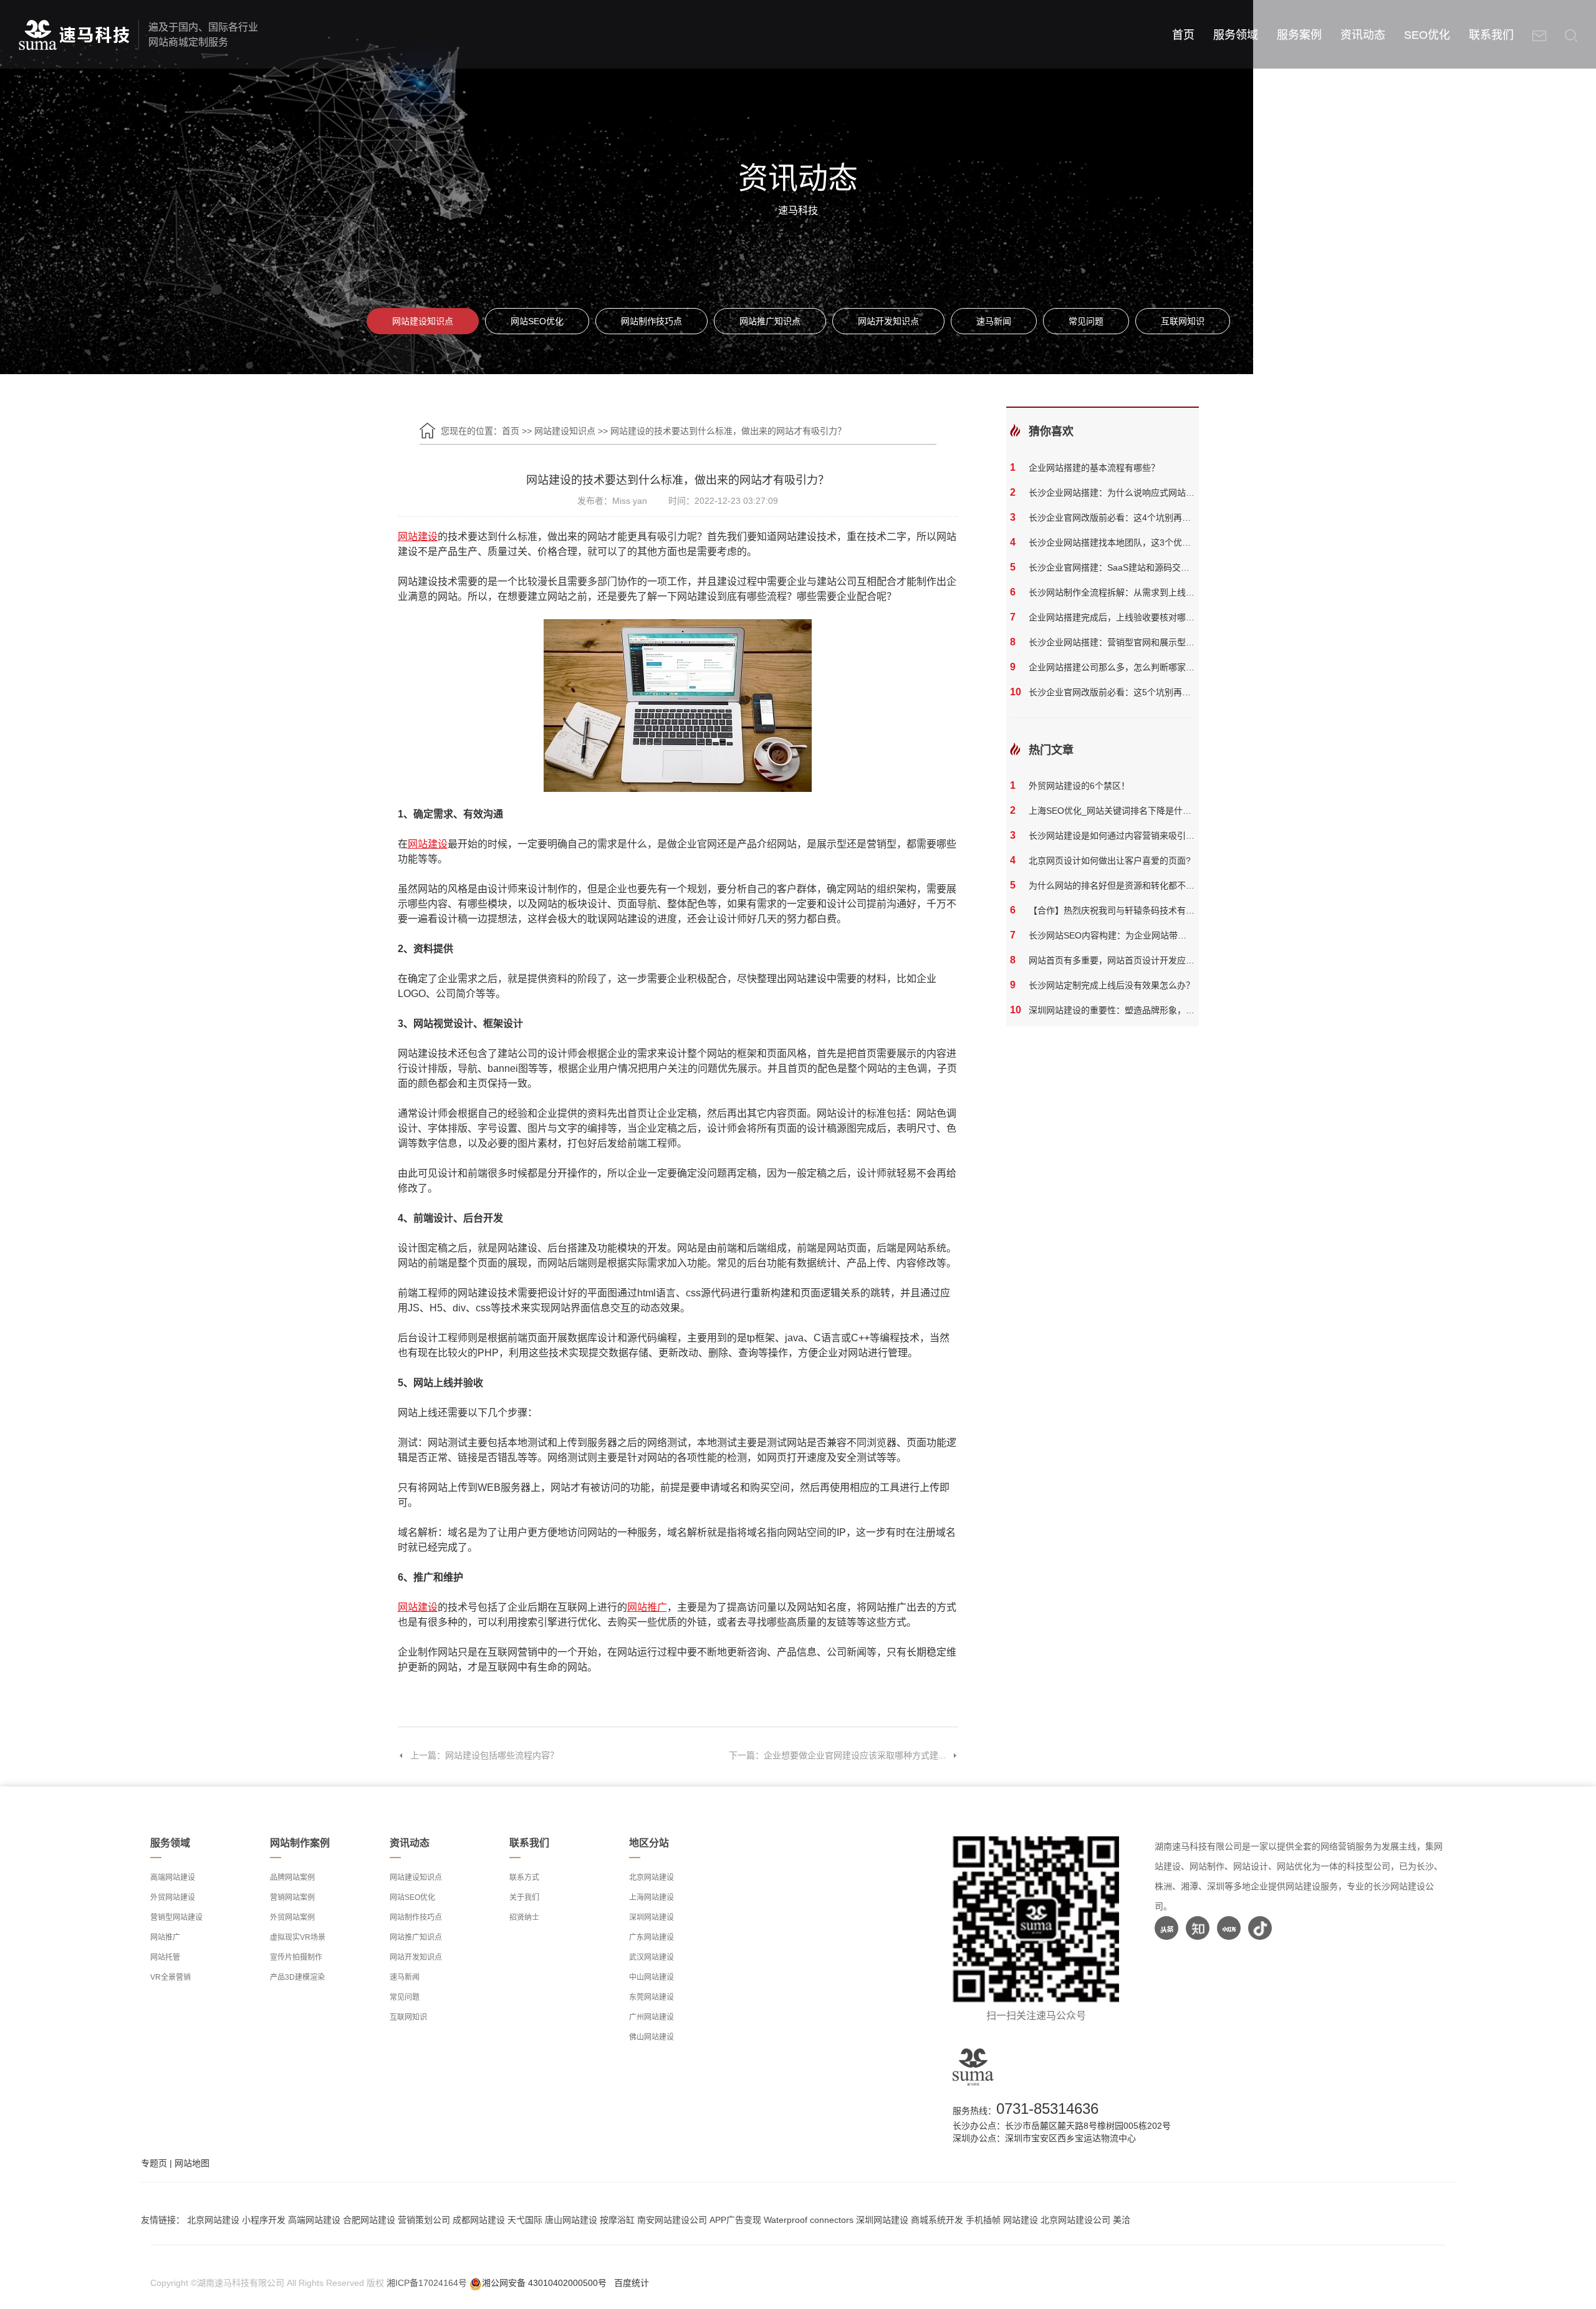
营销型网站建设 (176, 1917)
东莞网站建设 (651, 1997)
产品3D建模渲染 (297, 1977)
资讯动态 (1363, 35)
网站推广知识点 (770, 321)
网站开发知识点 (888, 321)
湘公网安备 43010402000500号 (544, 2283)
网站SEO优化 (537, 321)
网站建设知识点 (423, 321)
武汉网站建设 (651, 1957)
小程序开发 (264, 2220)
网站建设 (1021, 2220)
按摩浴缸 (617, 2220)
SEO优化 (1427, 35)
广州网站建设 (651, 2017)
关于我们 (524, 1897)
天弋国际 (525, 2220)
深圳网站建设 (651, 1917)
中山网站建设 (651, 1977)
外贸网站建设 (173, 1897)
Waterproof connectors (810, 2220)
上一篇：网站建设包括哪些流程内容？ (484, 1755)
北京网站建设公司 (1075, 2220)
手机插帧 (983, 2220)
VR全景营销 (171, 1977)
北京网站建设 (651, 1878)
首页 (1183, 35)
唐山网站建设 (571, 2220)
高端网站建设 (173, 1878)
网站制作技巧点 (651, 321)
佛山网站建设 (651, 2037)
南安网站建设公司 (672, 2220)
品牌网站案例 (292, 1878)
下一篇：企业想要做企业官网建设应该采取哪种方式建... (837, 1755)
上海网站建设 (651, 1897)
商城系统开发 (937, 2220)
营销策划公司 (424, 2220)
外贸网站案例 (292, 1917)
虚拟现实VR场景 (298, 1937)
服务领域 (1236, 35)
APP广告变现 (735, 2220)
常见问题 (1086, 321)
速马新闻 (994, 321)
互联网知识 (1183, 321)
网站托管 (165, 1957)
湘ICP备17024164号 (427, 2283)
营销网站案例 (292, 1897)
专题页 (154, 2163)
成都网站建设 (479, 2220)
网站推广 (165, 1937)
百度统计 (632, 2283)
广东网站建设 (651, 1937)
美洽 (1122, 2220)
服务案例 (1299, 35)
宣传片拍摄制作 (296, 1957)
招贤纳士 (524, 1917)
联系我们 (1491, 35)
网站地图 (192, 2163)
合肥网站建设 (369, 2220)
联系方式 (524, 1878)
